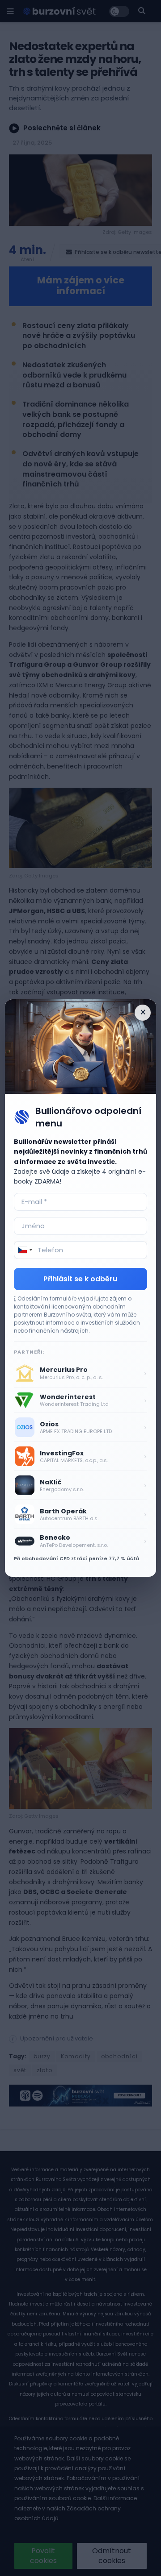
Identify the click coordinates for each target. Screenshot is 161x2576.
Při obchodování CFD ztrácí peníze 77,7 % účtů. (77, 1558)
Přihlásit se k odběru (80, 1279)
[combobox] (25, 1250)
